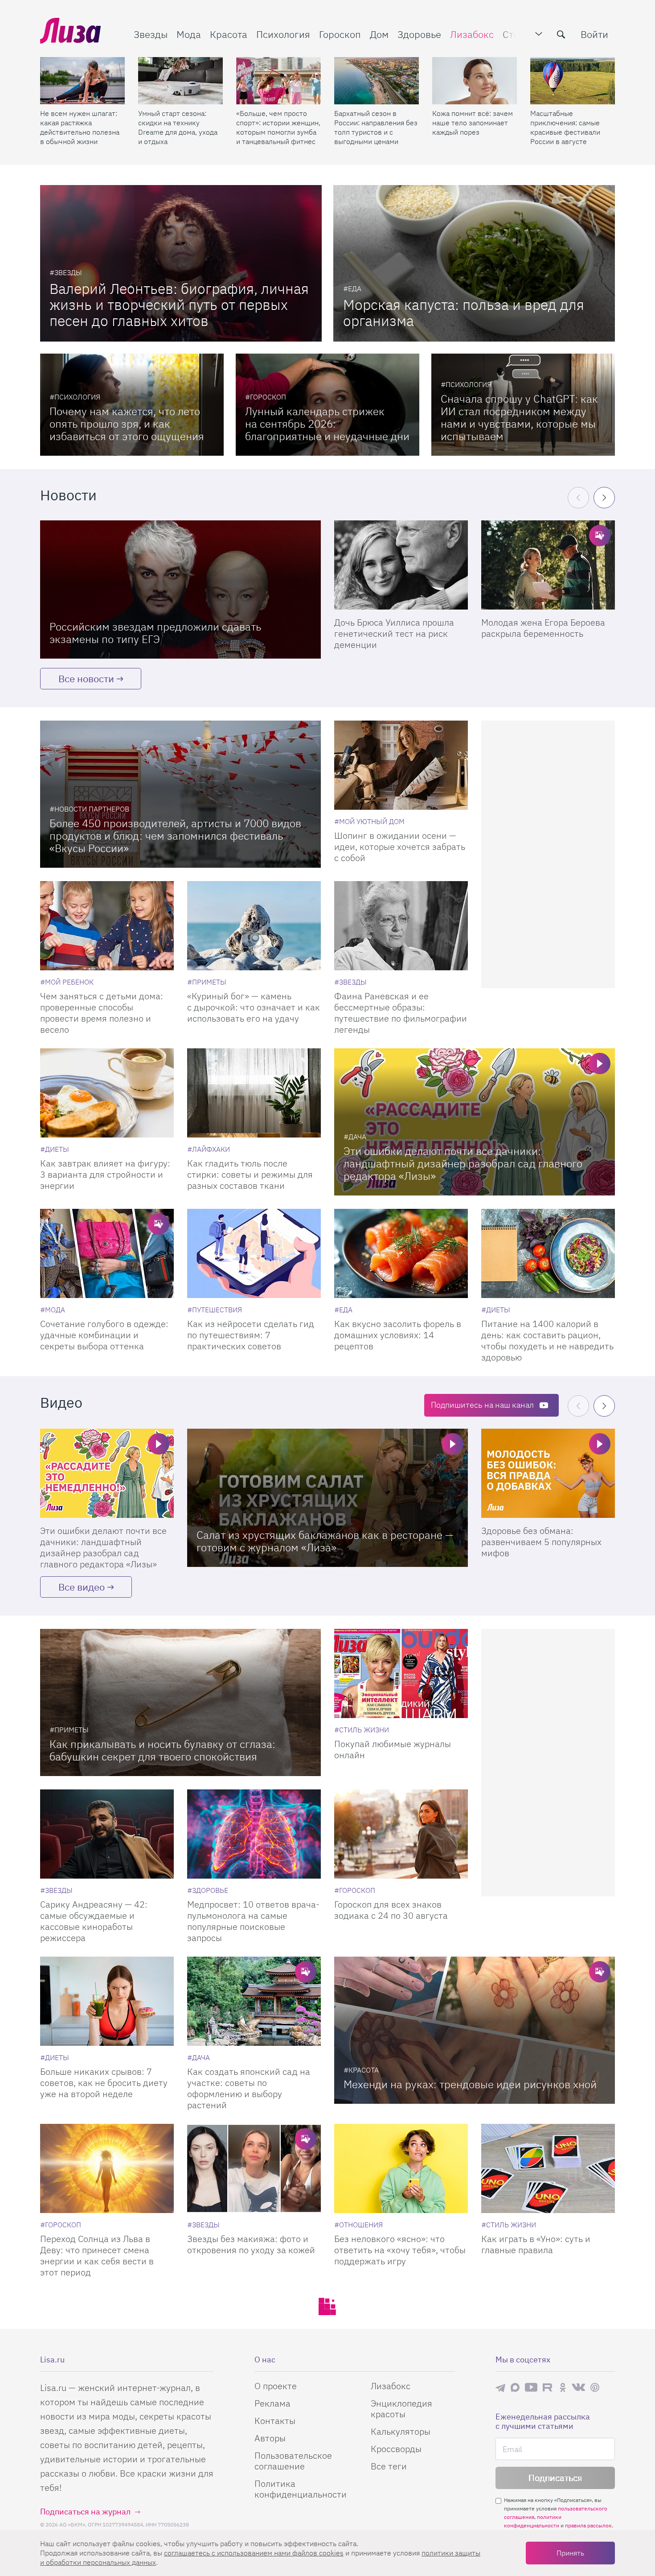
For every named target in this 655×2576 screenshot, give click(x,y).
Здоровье (419, 34)
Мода (189, 34)
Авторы (270, 2438)
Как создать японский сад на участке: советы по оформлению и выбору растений (249, 2088)
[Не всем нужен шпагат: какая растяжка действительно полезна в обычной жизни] (82, 81)
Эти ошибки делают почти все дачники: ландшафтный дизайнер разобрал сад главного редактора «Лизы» (463, 1163)
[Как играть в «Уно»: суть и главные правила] (548, 2168)
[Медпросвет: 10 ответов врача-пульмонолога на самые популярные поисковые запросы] (254, 1834)
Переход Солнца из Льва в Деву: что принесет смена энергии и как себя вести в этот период (97, 2255)
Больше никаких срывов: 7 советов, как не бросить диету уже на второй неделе (104, 2083)
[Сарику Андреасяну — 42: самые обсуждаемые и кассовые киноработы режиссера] (107, 1834)
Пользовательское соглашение (293, 2461)
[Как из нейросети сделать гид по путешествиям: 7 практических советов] (254, 1253)
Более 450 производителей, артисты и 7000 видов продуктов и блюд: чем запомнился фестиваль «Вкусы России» (175, 836)
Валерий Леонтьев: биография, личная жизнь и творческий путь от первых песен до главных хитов (179, 305)
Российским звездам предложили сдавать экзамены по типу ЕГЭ (155, 633)
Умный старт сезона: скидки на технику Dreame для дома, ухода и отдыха (178, 127)
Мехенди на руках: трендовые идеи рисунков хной (470, 2084)
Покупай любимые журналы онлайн (393, 1749)
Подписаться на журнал (85, 2512)
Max (515, 2387)
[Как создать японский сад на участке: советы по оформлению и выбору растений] (254, 2001)
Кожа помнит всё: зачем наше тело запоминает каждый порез (473, 123)
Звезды (151, 34)
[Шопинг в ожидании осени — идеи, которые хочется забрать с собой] (401, 765)
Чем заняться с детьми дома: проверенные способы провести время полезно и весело (102, 1013)
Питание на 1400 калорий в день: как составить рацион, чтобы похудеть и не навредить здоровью (547, 1340)
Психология (283, 34)
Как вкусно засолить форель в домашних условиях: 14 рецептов (398, 1335)
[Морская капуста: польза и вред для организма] (474, 263)
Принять (570, 2553)
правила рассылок (588, 2525)
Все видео (82, 1587)
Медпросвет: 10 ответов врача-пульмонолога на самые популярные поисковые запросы (253, 1921)
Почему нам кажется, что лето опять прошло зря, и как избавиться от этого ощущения (127, 424)
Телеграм (500, 2387)
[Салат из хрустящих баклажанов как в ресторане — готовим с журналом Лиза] (327, 1498)
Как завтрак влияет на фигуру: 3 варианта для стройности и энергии (105, 1174)
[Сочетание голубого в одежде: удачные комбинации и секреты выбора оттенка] (107, 1253)
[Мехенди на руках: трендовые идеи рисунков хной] (475, 2030)
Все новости (86, 678)
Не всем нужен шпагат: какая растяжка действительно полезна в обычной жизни (80, 127)
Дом (379, 34)
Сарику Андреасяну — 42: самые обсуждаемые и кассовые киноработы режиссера (94, 1921)
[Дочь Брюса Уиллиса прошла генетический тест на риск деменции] (401, 565)
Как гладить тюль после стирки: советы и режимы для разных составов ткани (250, 1174)
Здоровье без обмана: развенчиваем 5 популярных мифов (541, 1542)
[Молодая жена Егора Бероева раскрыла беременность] (548, 565)
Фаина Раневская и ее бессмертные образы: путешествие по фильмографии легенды (401, 1013)
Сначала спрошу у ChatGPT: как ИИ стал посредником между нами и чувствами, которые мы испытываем (519, 417)
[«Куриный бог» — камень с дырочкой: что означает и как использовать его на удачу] (254, 926)
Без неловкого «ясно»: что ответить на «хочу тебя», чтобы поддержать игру (400, 2250)
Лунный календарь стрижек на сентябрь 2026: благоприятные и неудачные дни (327, 424)
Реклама (272, 2403)
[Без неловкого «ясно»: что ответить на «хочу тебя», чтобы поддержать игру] (401, 2168)
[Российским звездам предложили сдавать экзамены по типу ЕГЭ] (180, 589)
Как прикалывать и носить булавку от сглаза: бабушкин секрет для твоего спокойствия (162, 1750)
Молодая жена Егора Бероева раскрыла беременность (543, 628)
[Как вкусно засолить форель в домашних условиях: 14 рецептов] (401, 1253)
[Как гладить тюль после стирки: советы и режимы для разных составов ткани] (254, 1093)
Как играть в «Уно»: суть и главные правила (536, 2244)
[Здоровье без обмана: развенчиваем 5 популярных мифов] (548, 1473)
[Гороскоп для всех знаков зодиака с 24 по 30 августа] (401, 1834)
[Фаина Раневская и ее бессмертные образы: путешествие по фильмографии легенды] (401, 926)
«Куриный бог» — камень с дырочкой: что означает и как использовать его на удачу (254, 1007)
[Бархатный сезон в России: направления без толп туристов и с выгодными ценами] (377, 81)
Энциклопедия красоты (401, 2409)
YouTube (531, 2387)
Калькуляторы (401, 2431)
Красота (229, 34)
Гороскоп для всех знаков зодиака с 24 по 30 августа (391, 1910)
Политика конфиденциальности (301, 2489)
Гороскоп (340, 34)
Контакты (275, 2421)
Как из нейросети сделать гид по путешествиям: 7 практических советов (251, 1335)
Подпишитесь (482, 1405)
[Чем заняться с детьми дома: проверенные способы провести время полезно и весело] (107, 926)
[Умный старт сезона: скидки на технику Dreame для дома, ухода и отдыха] (180, 81)
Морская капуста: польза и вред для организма (464, 313)
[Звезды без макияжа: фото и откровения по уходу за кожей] (254, 2168)
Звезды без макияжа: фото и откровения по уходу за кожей (251, 2244)
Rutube (548, 2387)
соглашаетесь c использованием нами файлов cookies (254, 2553)
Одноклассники (563, 2387)
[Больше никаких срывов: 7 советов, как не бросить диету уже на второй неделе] (107, 2001)
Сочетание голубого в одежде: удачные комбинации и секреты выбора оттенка (104, 1335)
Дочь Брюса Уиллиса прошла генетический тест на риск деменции (394, 633)
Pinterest (595, 2387)
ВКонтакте (578, 2387)
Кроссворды (396, 2449)
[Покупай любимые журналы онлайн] (401, 1673)
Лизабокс (472, 34)
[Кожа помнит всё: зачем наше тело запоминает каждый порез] (475, 81)
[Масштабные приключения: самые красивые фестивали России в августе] (573, 81)
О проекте (276, 2386)
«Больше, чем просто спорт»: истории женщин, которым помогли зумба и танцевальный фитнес (278, 127)
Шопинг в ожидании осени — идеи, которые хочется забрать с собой (400, 847)
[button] (604, 498)
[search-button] (561, 34)
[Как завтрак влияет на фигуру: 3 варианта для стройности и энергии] (107, 1093)
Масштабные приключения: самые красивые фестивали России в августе (565, 127)
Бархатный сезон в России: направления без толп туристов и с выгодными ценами (376, 127)
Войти (594, 34)
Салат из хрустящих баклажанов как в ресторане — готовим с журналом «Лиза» (325, 1541)
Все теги (389, 2466)
